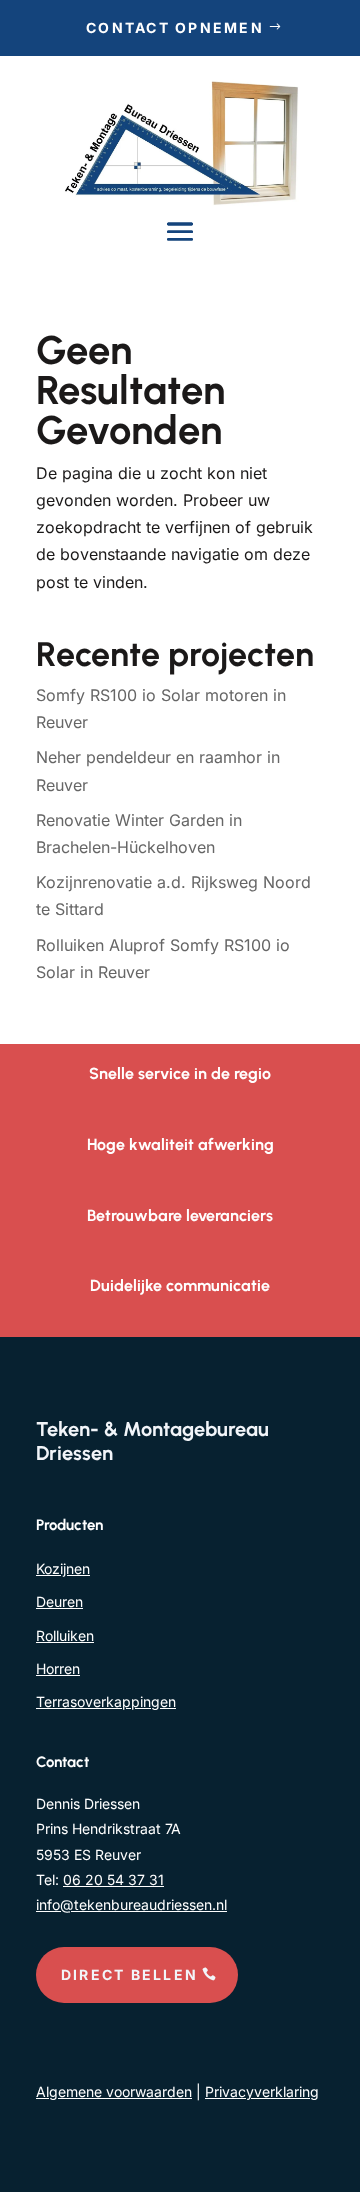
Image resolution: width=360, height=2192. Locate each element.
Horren (58, 1668)
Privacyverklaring (262, 2091)
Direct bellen (129, 1974)
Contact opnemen (175, 27)
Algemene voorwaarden (114, 2091)
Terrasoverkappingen (106, 1701)
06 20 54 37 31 (113, 1879)
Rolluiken (65, 1635)
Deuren (59, 1601)
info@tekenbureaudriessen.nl (131, 1904)
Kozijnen (63, 1568)
